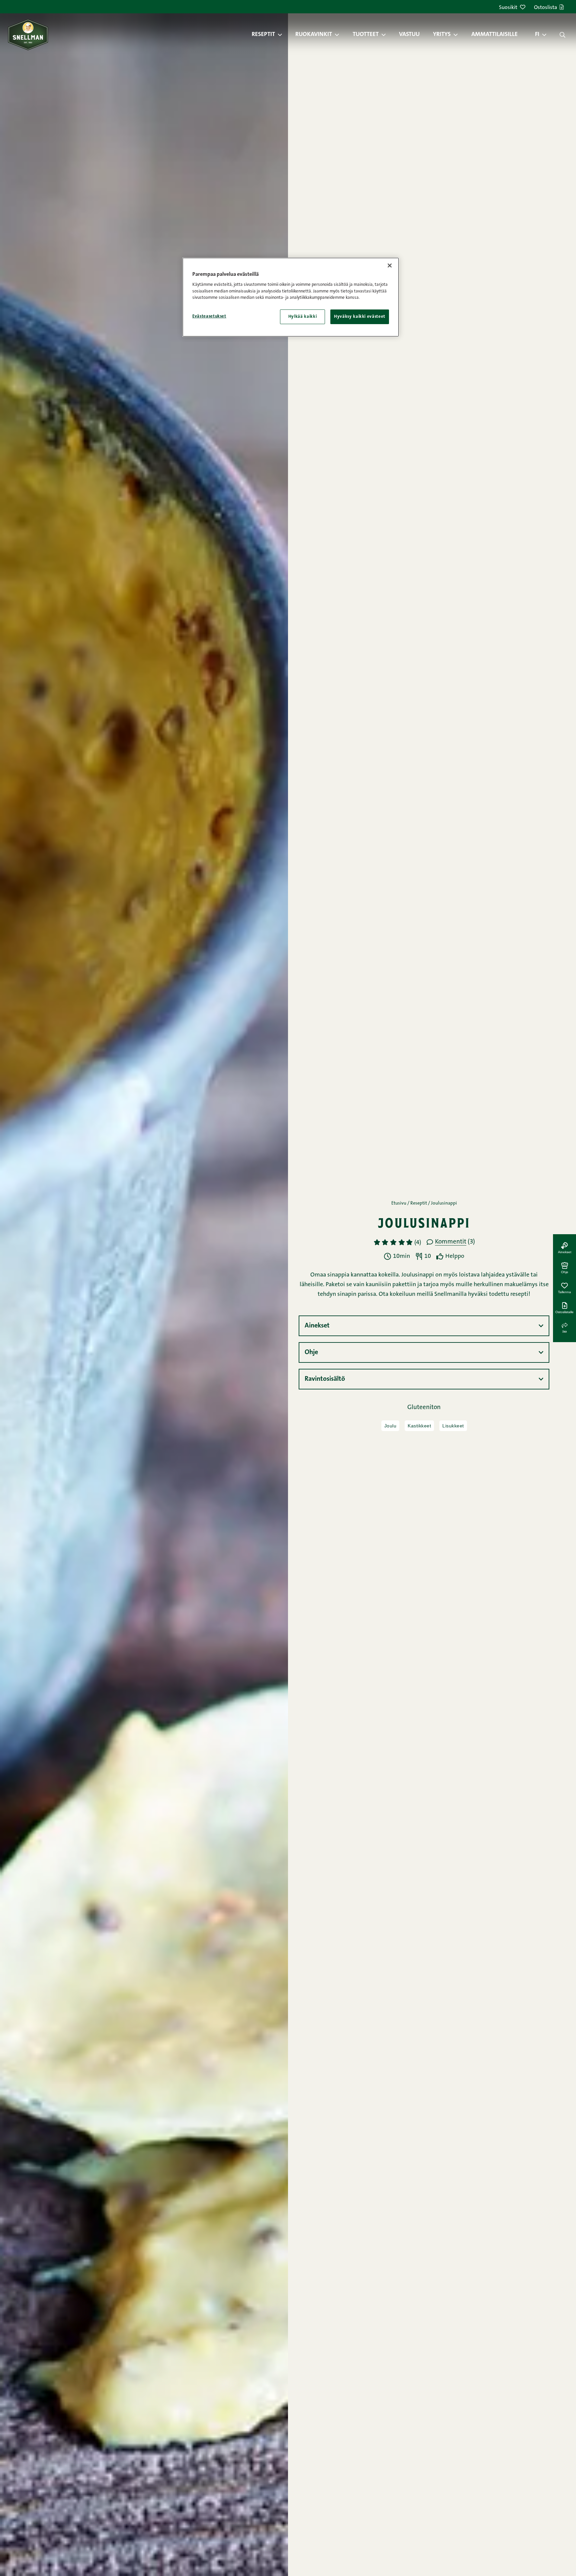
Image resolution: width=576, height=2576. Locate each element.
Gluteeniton (424, 1408)
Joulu (390, 1426)
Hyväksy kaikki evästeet (360, 317)
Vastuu (409, 35)
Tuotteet (366, 35)
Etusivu (399, 1204)
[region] (291, 297)
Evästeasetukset (209, 316)
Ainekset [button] (317, 1326)
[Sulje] (390, 265)
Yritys (442, 35)
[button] (283, 35)
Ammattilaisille (494, 35)
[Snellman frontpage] (28, 34)
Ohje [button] (311, 1352)
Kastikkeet (419, 1426)
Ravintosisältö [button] (325, 1379)
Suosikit (508, 8)
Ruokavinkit (314, 35)
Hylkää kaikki (302, 317)
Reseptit (263, 35)
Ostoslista (545, 8)
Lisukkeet (453, 1426)
